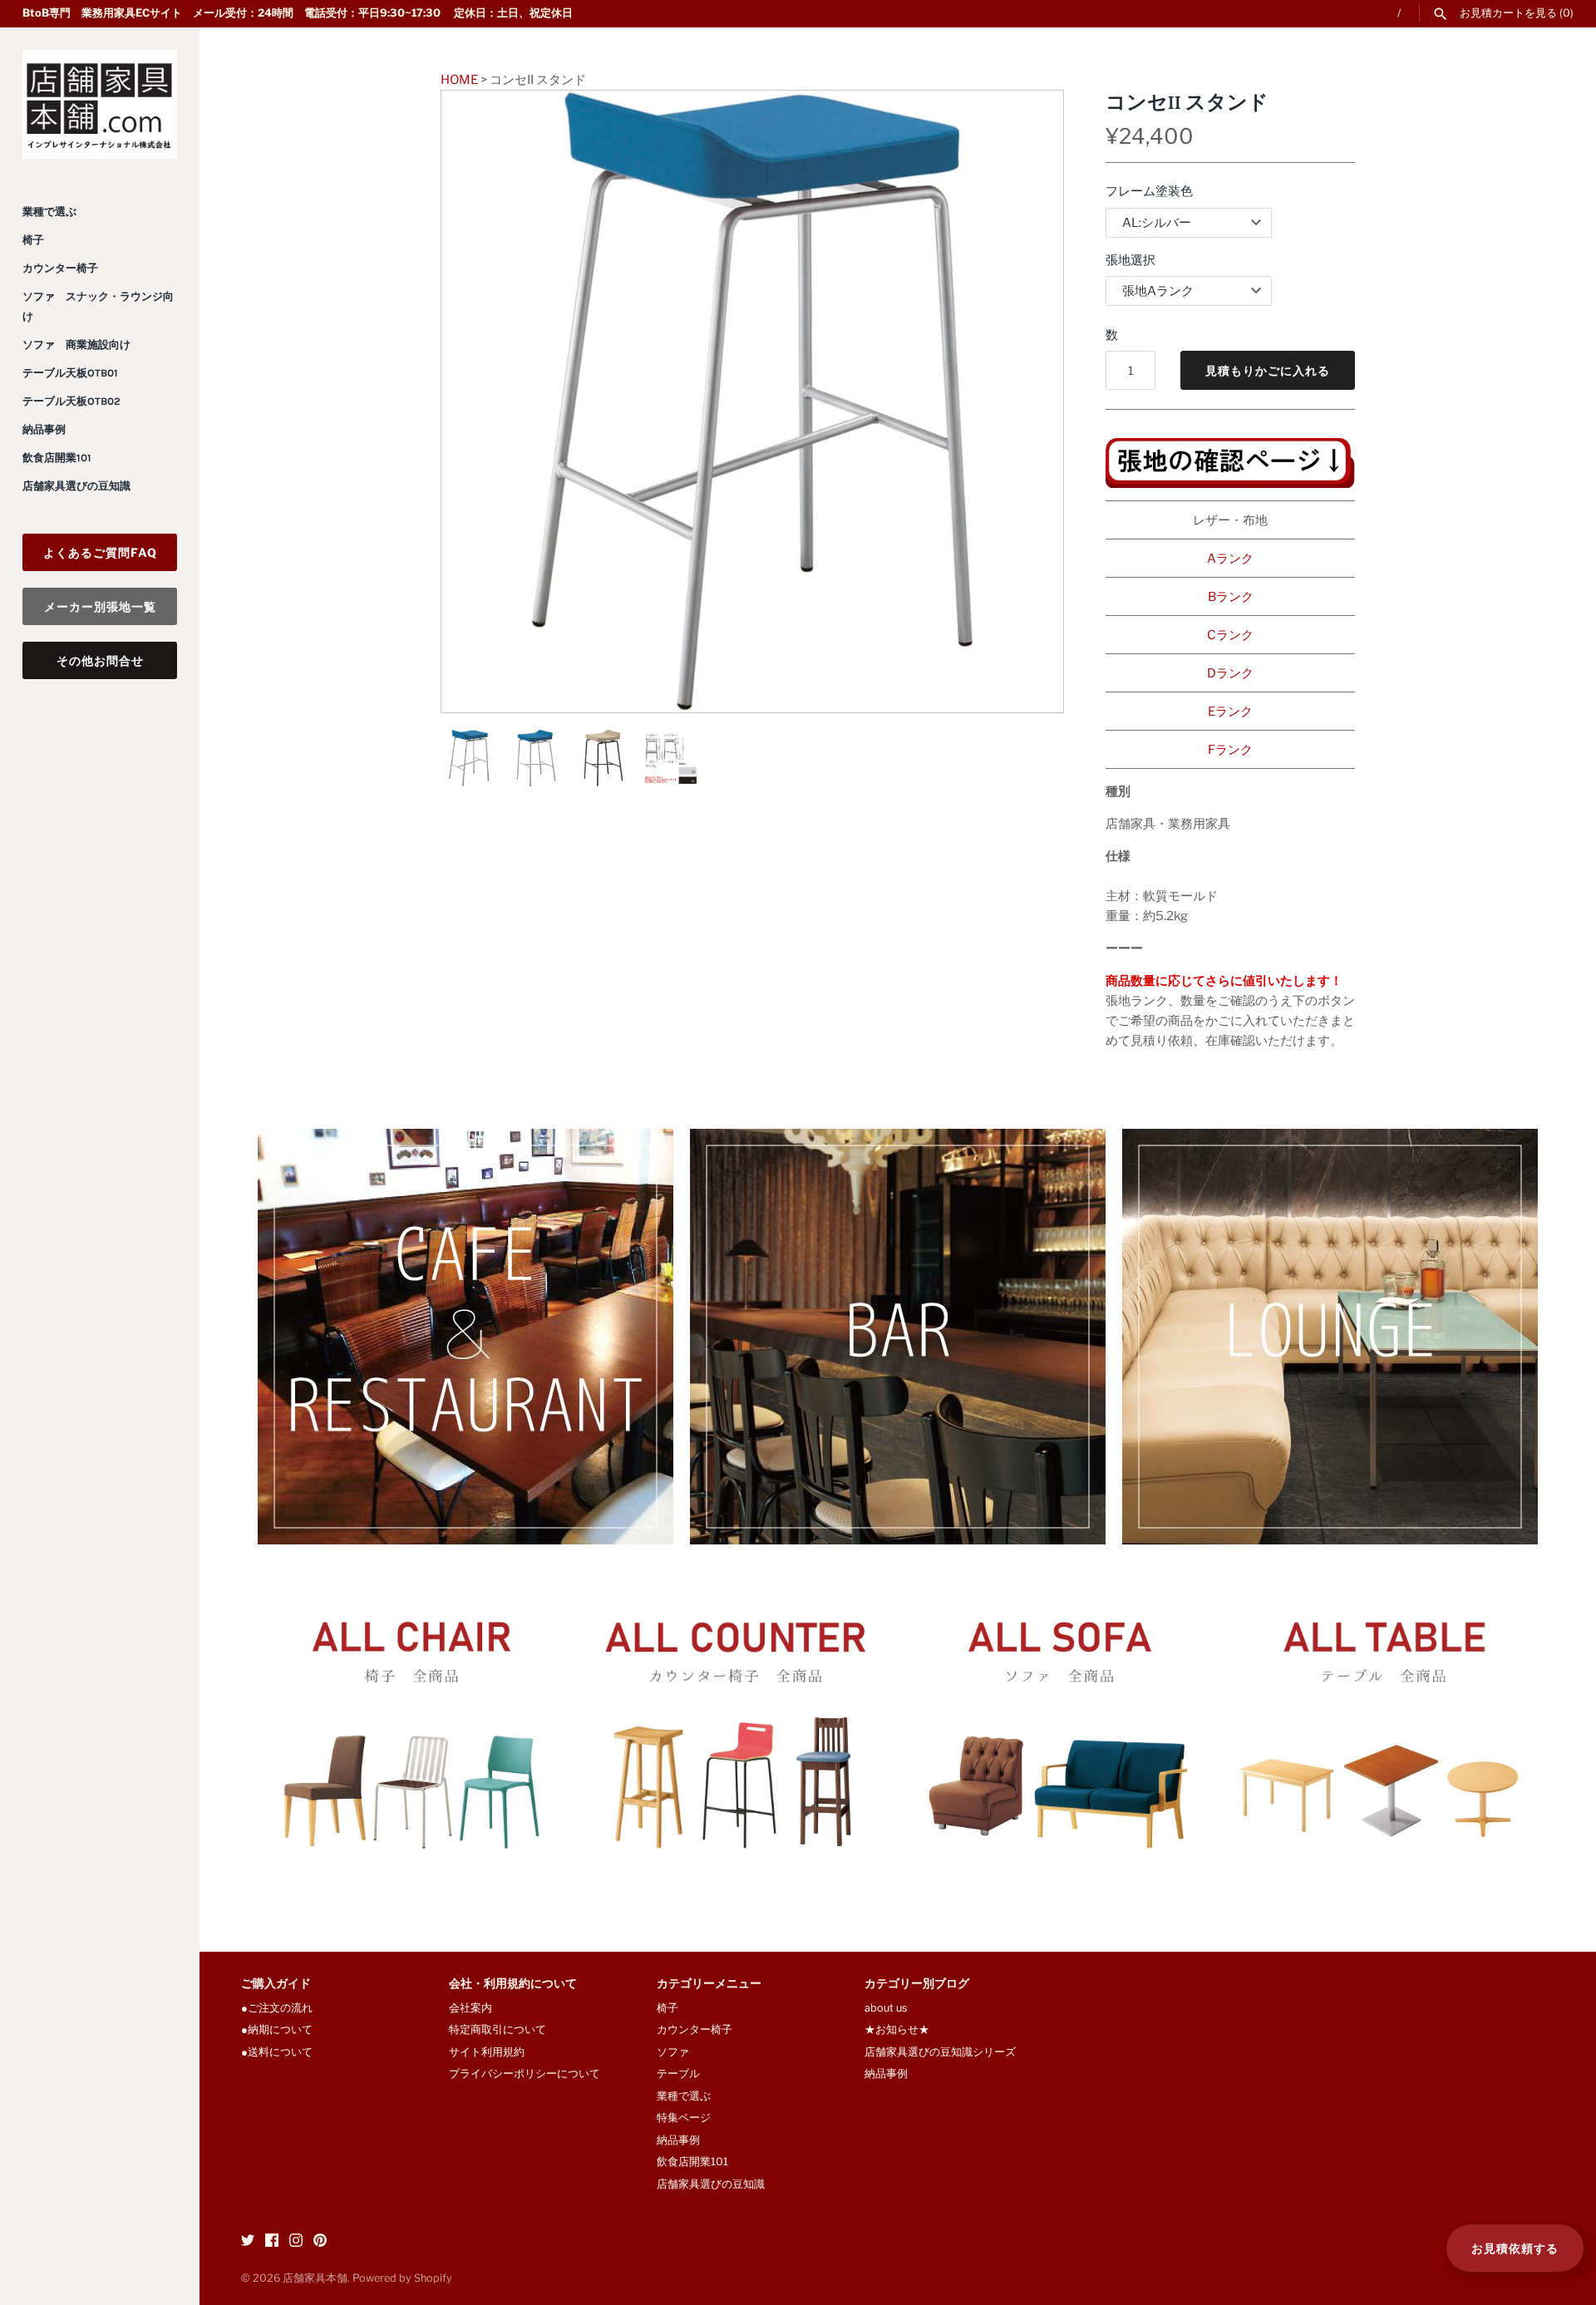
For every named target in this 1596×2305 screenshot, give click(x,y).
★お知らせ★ (897, 2029)
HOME (459, 80)
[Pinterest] (320, 2242)
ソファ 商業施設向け (76, 345)
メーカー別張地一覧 (100, 606)
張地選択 (1130, 260)
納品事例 (44, 429)
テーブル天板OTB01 (70, 373)
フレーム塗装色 (1149, 191)
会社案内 (470, 2008)
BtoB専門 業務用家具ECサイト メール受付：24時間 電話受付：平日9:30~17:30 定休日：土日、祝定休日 (298, 13)
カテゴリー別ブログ (917, 1985)
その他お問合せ (100, 660)
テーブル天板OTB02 (71, 401)
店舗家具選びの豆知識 (76, 486)
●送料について (277, 2052)
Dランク (1230, 673)
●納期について (277, 2029)
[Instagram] (296, 2242)
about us (886, 2008)
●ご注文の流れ (282, 2008)
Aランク (1230, 559)
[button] (1028, 401)
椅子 (33, 240)
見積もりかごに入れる (1268, 370)
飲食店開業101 (57, 458)
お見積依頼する (1515, 2248)
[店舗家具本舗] (100, 104)
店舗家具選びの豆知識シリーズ (940, 2052)
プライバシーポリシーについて (525, 2074)
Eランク (1230, 712)
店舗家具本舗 (315, 2278)
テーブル (678, 2074)
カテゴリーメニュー (709, 1985)
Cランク (1230, 635)
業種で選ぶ (49, 212)
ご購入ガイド (276, 1985)
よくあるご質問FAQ (100, 552)
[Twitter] (248, 2242)
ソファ (673, 2052)
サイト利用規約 (487, 2052)
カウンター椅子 (60, 268)
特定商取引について (498, 2029)
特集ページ (684, 2118)
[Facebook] (272, 2242)
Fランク (1230, 750)
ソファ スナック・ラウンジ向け (98, 306)
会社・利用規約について (513, 1985)
